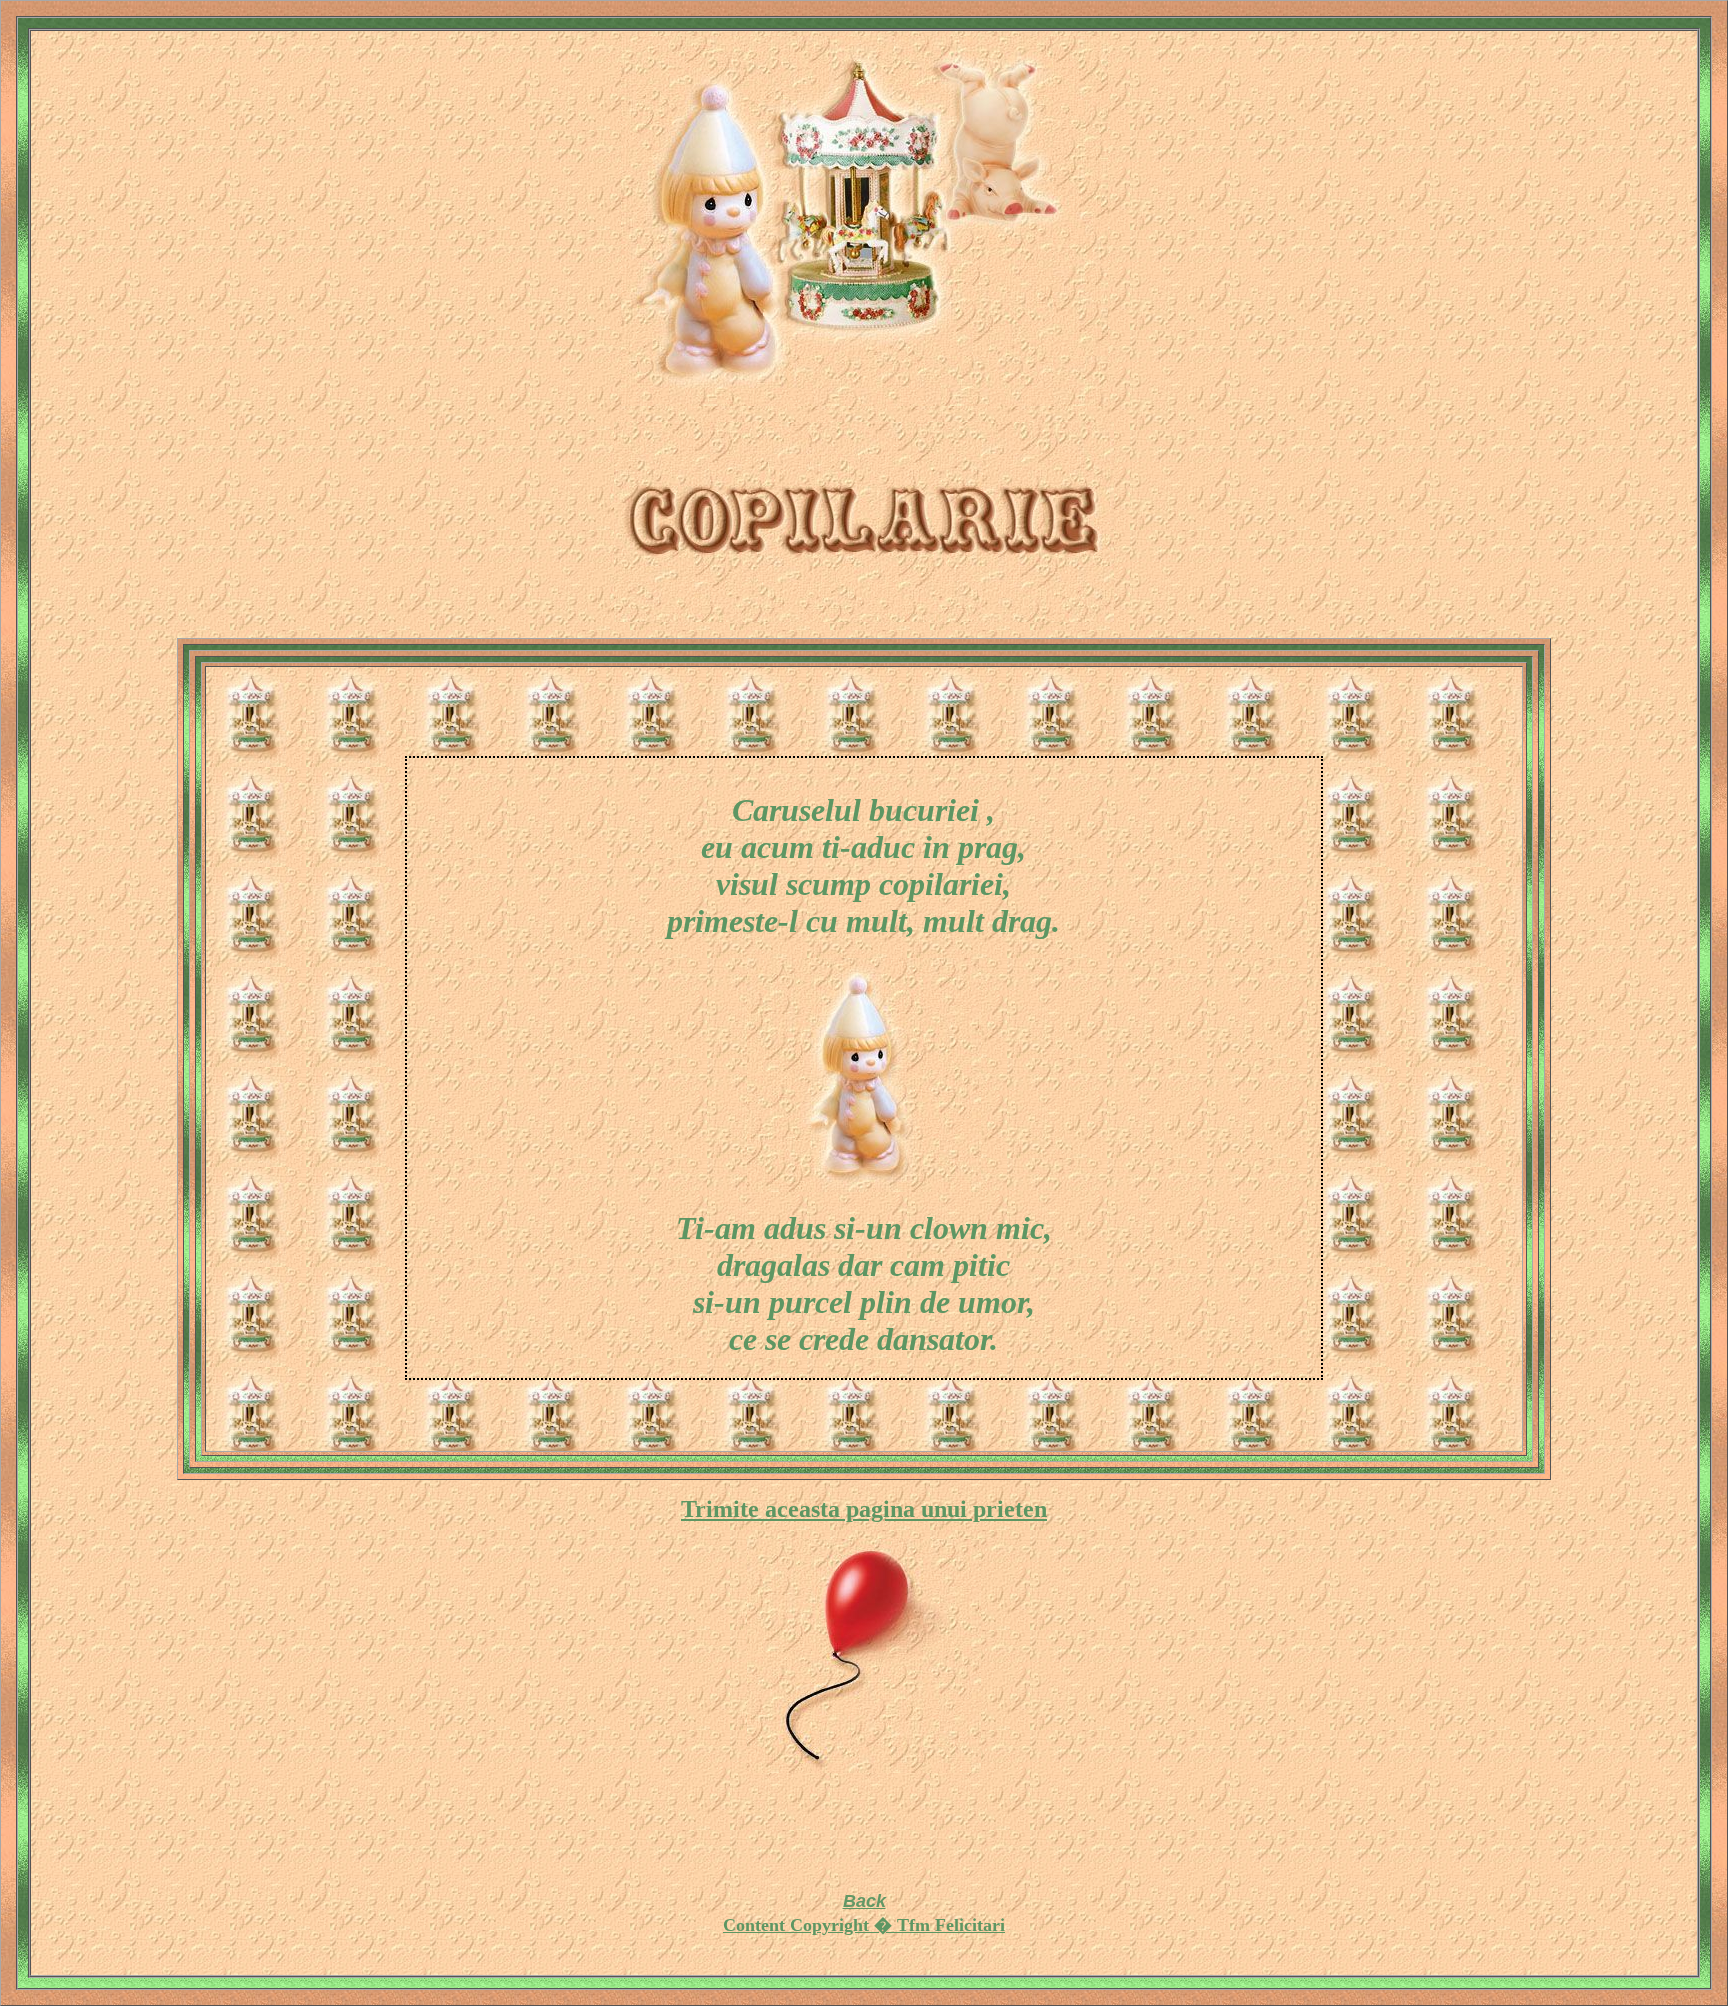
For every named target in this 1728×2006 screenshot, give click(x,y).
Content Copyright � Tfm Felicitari (864, 1925)
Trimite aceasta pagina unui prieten (864, 1509)
